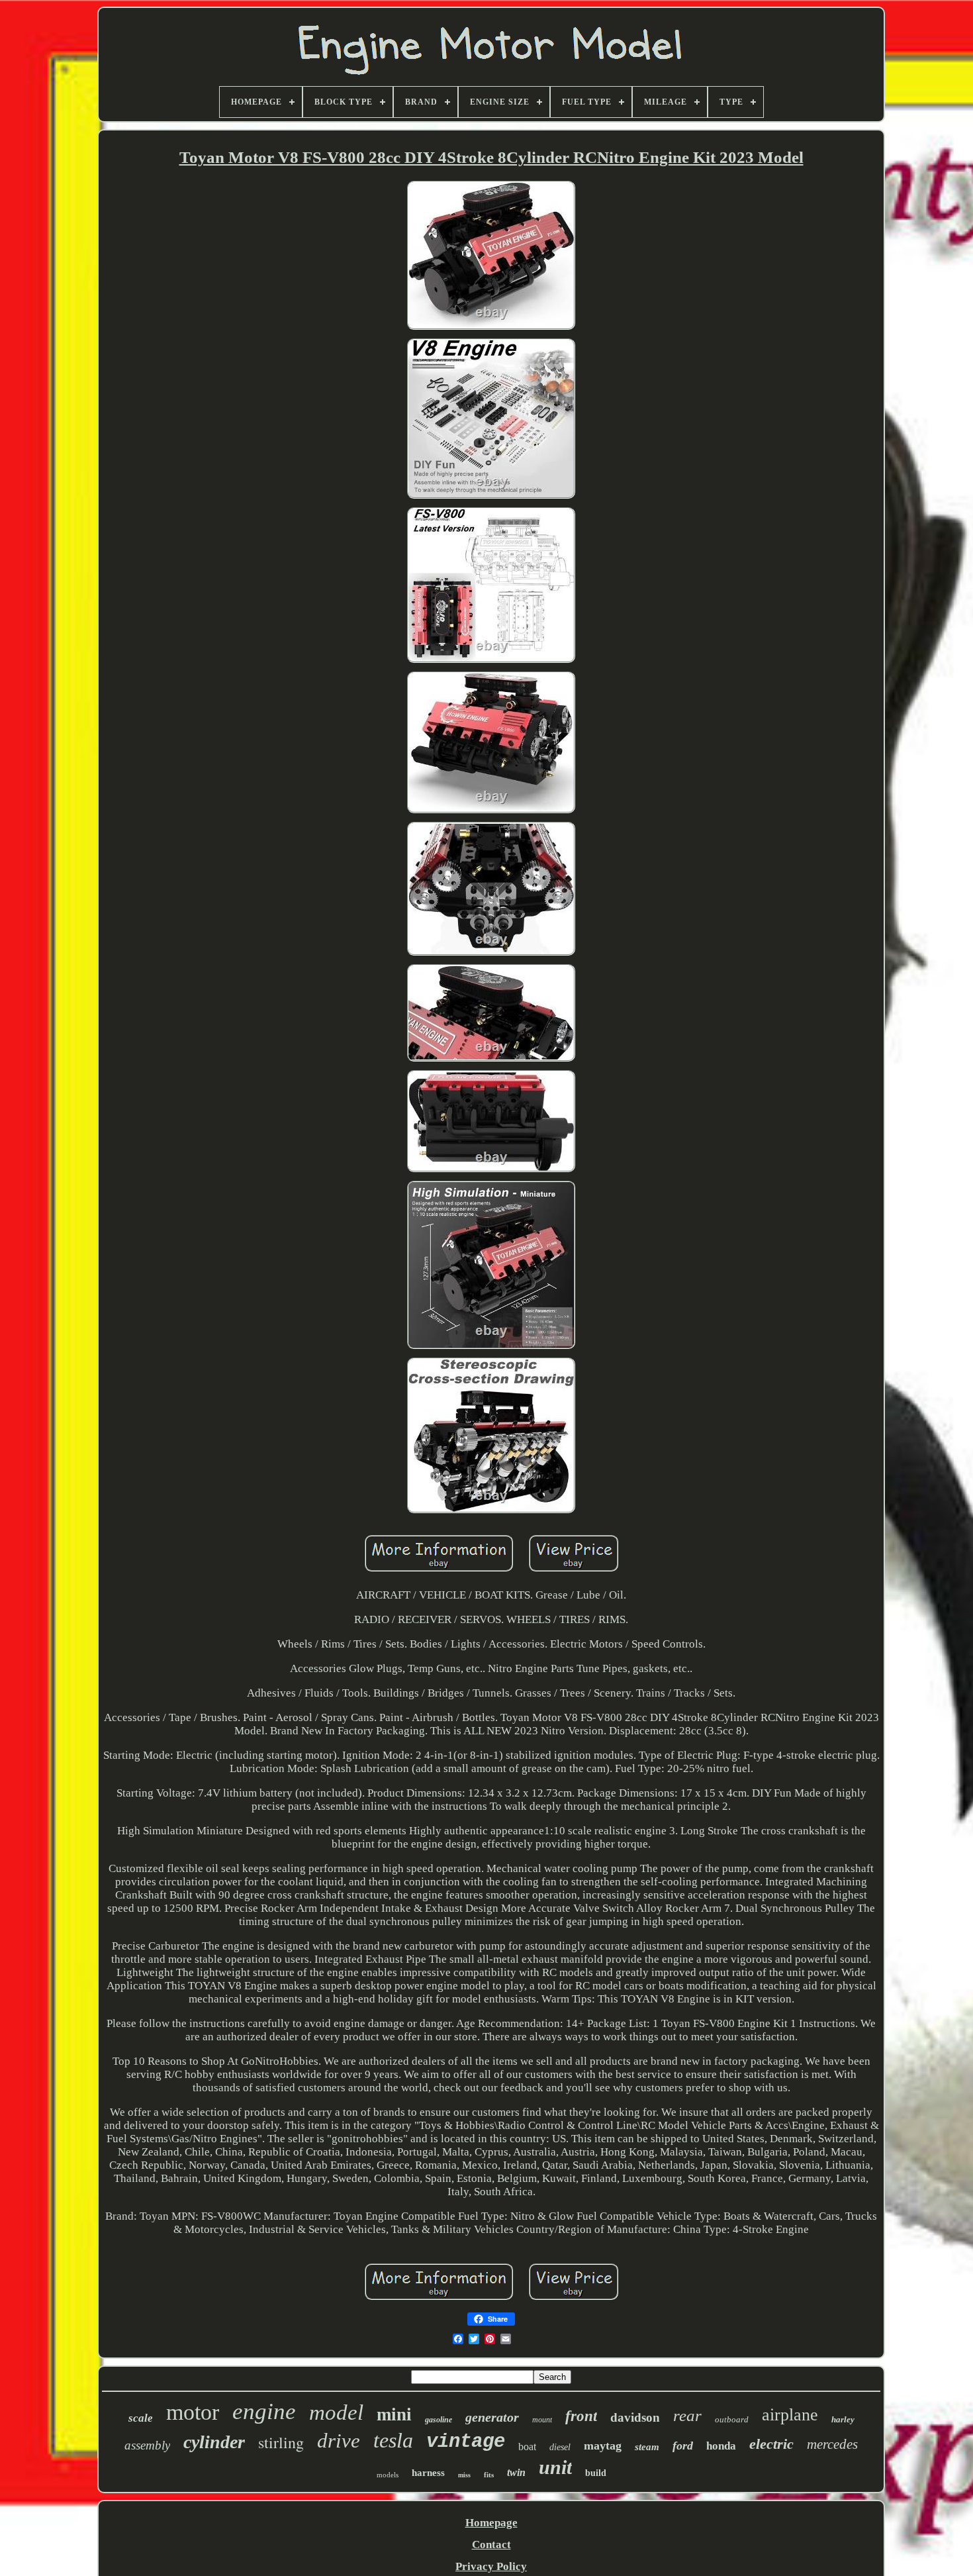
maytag (603, 2446)
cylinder (214, 2442)
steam (647, 2447)
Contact (491, 2545)
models (388, 2475)
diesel (560, 2447)
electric (771, 2444)
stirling (281, 2442)
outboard (732, 2419)
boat (527, 2447)
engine (264, 2411)
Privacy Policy (491, 2566)
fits (489, 2475)
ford (683, 2446)
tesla (393, 2440)
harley (843, 2419)
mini (394, 2414)
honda (721, 2446)
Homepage (491, 2523)
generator (492, 2417)
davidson (635, 2417)
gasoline (439, 2420)
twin (516, 2472)
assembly (147, 2445)
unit (555, 2467)
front (581, 2416)
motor (193, 2412)
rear (687, 2415)
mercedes (832, 2444)
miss (464, 2475)
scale (141, 2418)
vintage (466, 2442)
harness (428, 2473)
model (336, 2412)
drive (339, 2441)
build (596, 2473)
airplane (790, 2415)
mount (542, 2420)
